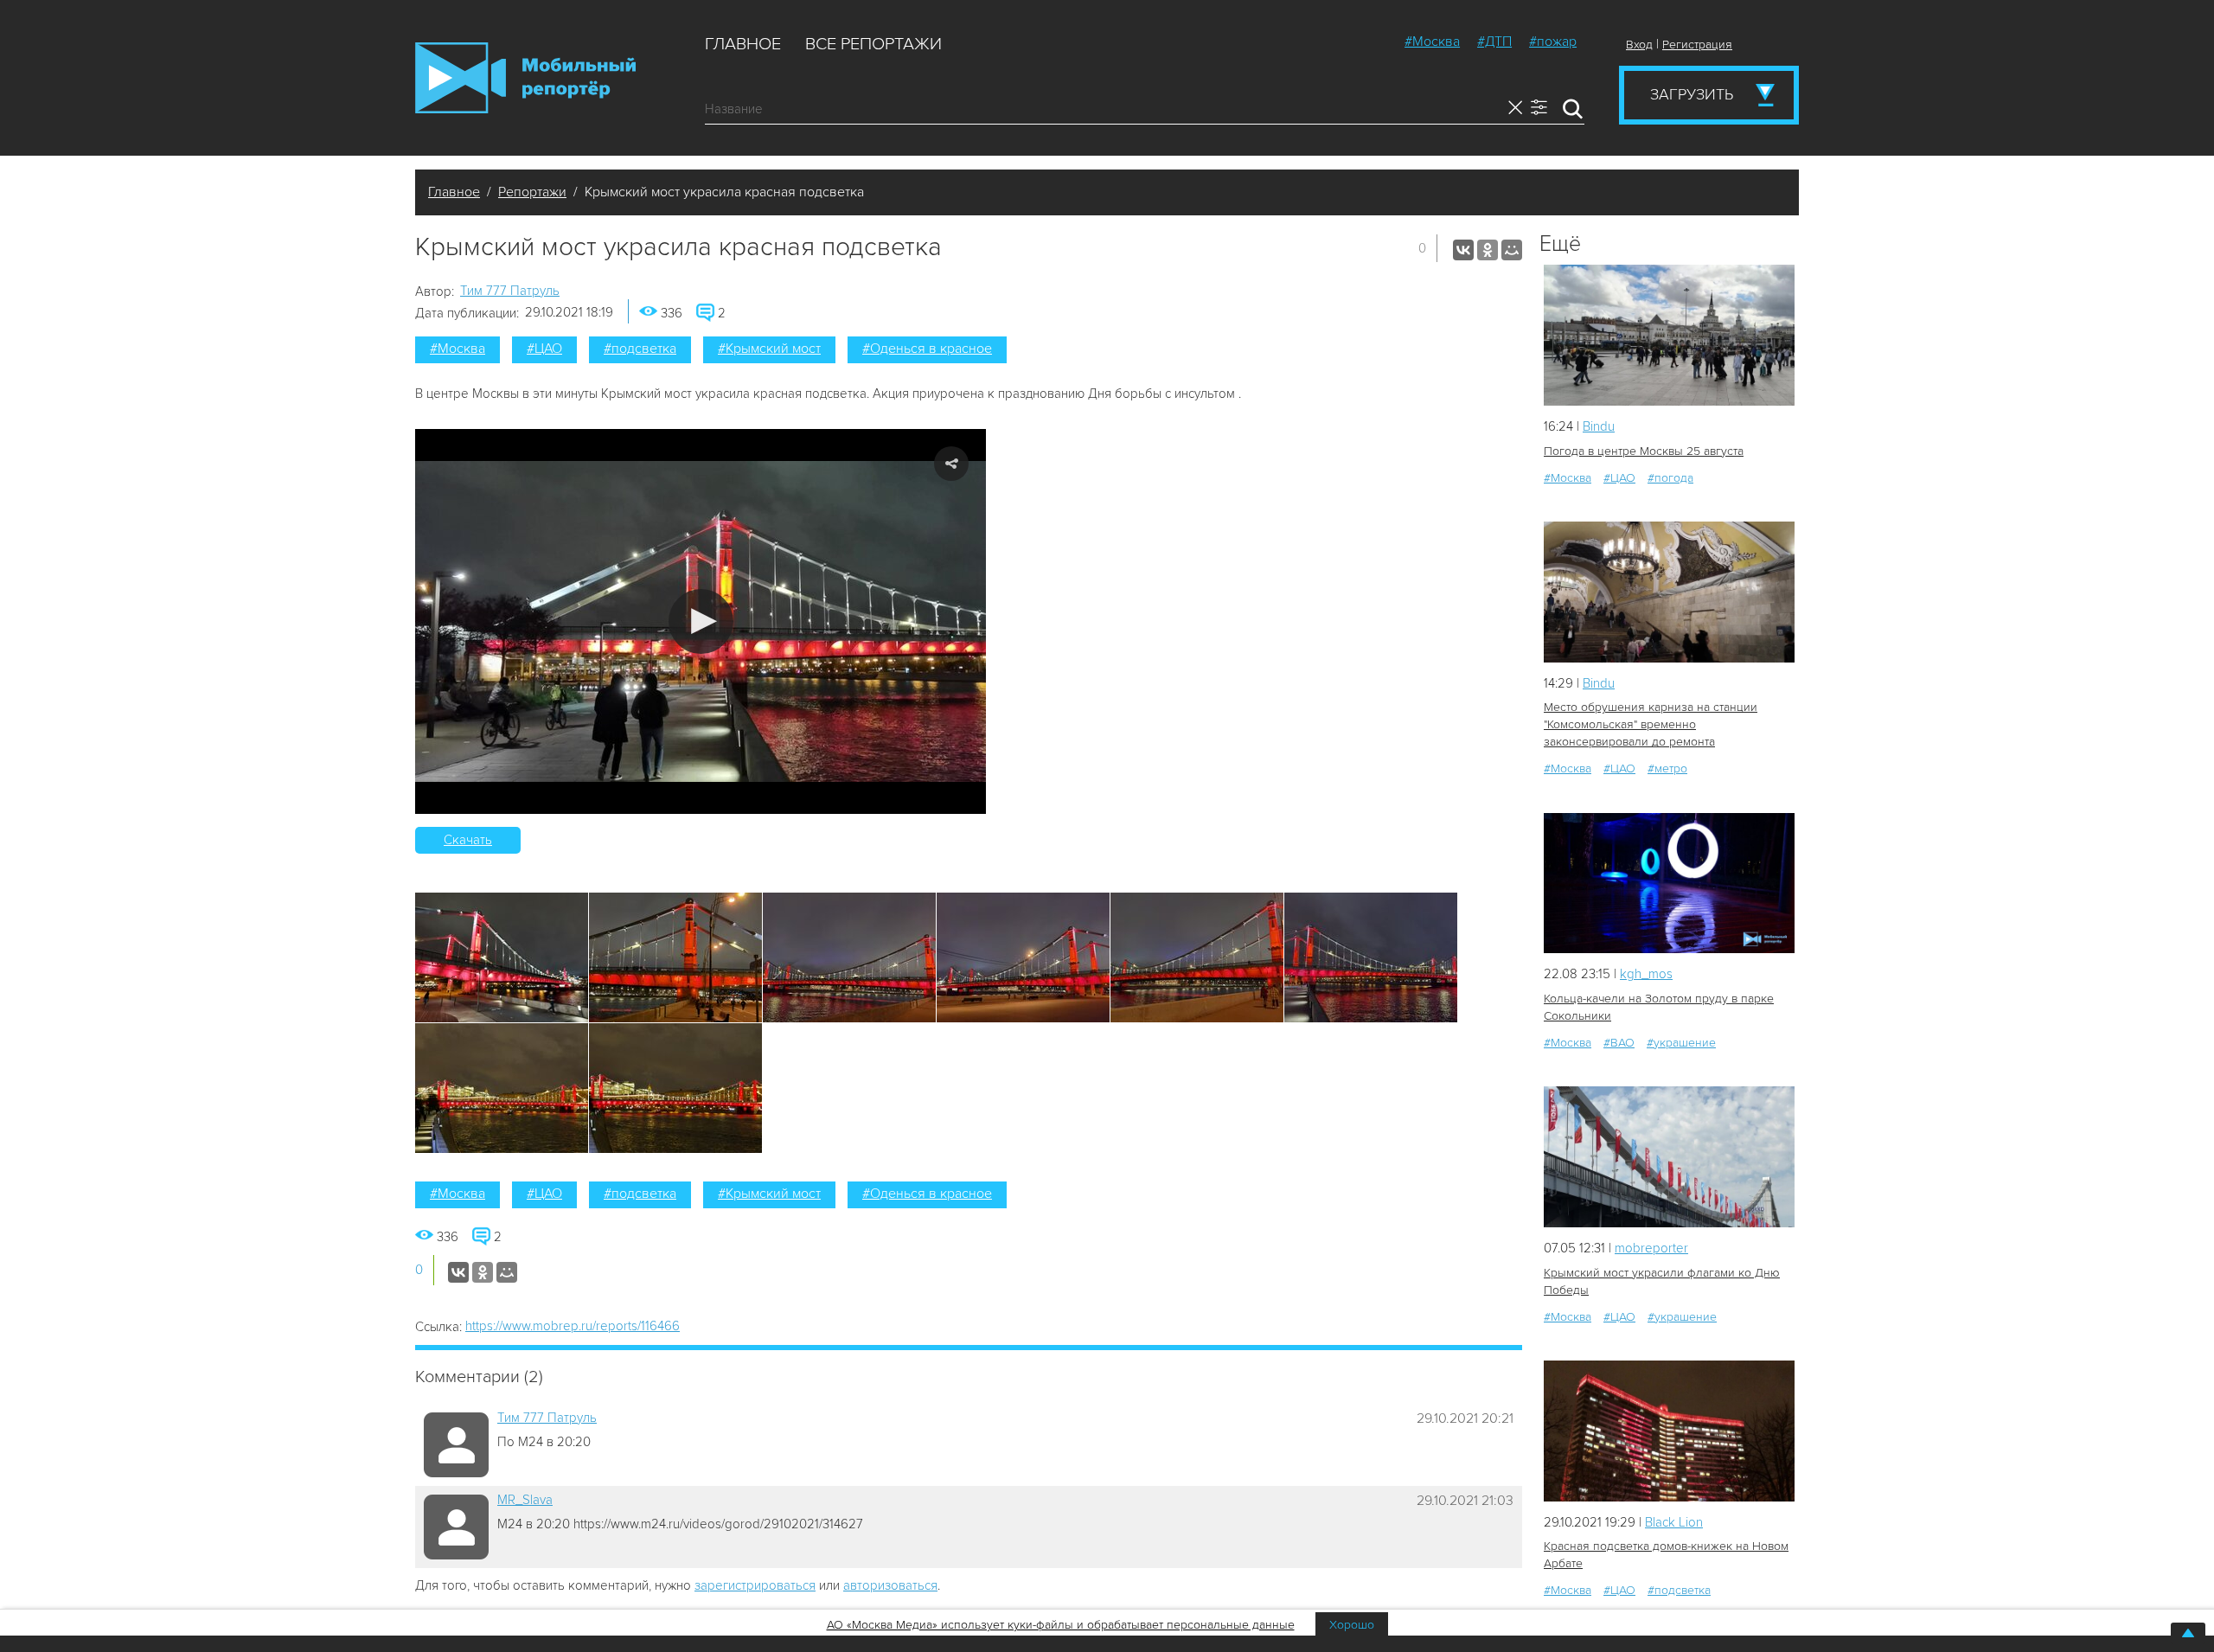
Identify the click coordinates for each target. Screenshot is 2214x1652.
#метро (1667, 768)
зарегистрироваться (755, 1585)
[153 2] (1669, 1157)
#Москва (1432, 42)
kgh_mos (1646, 974)
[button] (701, 621)
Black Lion (1674, 1522)
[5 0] (1669, 335)
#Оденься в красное (927, 349)
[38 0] (1669, 884)
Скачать (468, 840)
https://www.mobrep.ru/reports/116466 (573, 1326)
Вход (1639, 45)
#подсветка (640, 349)
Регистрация (1697, 45)
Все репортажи (873, 44)
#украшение (1681, 1043)
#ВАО (1619, 1043)
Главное (743, 44)
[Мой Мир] (1512, 250)
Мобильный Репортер (525, 78)
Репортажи (532, 192)
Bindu (1599, 426)
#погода (1670, 478)
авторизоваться (890, 1585)
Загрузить (1692, 94)
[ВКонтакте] (1463, 250)
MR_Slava (525, 1500)
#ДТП (1494, 42)
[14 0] (1669, 592)
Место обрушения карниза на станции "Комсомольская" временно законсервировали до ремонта (1651, 724)
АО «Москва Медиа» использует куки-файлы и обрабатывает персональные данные (1061, 1625)
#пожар (1553, 42)
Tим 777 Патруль (510, 291)
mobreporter (1651, 1248)
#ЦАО (544, 349)
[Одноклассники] (1488, 250)
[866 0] (1669, 1431)
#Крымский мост (769, 349)
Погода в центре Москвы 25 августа (1644, 451)
